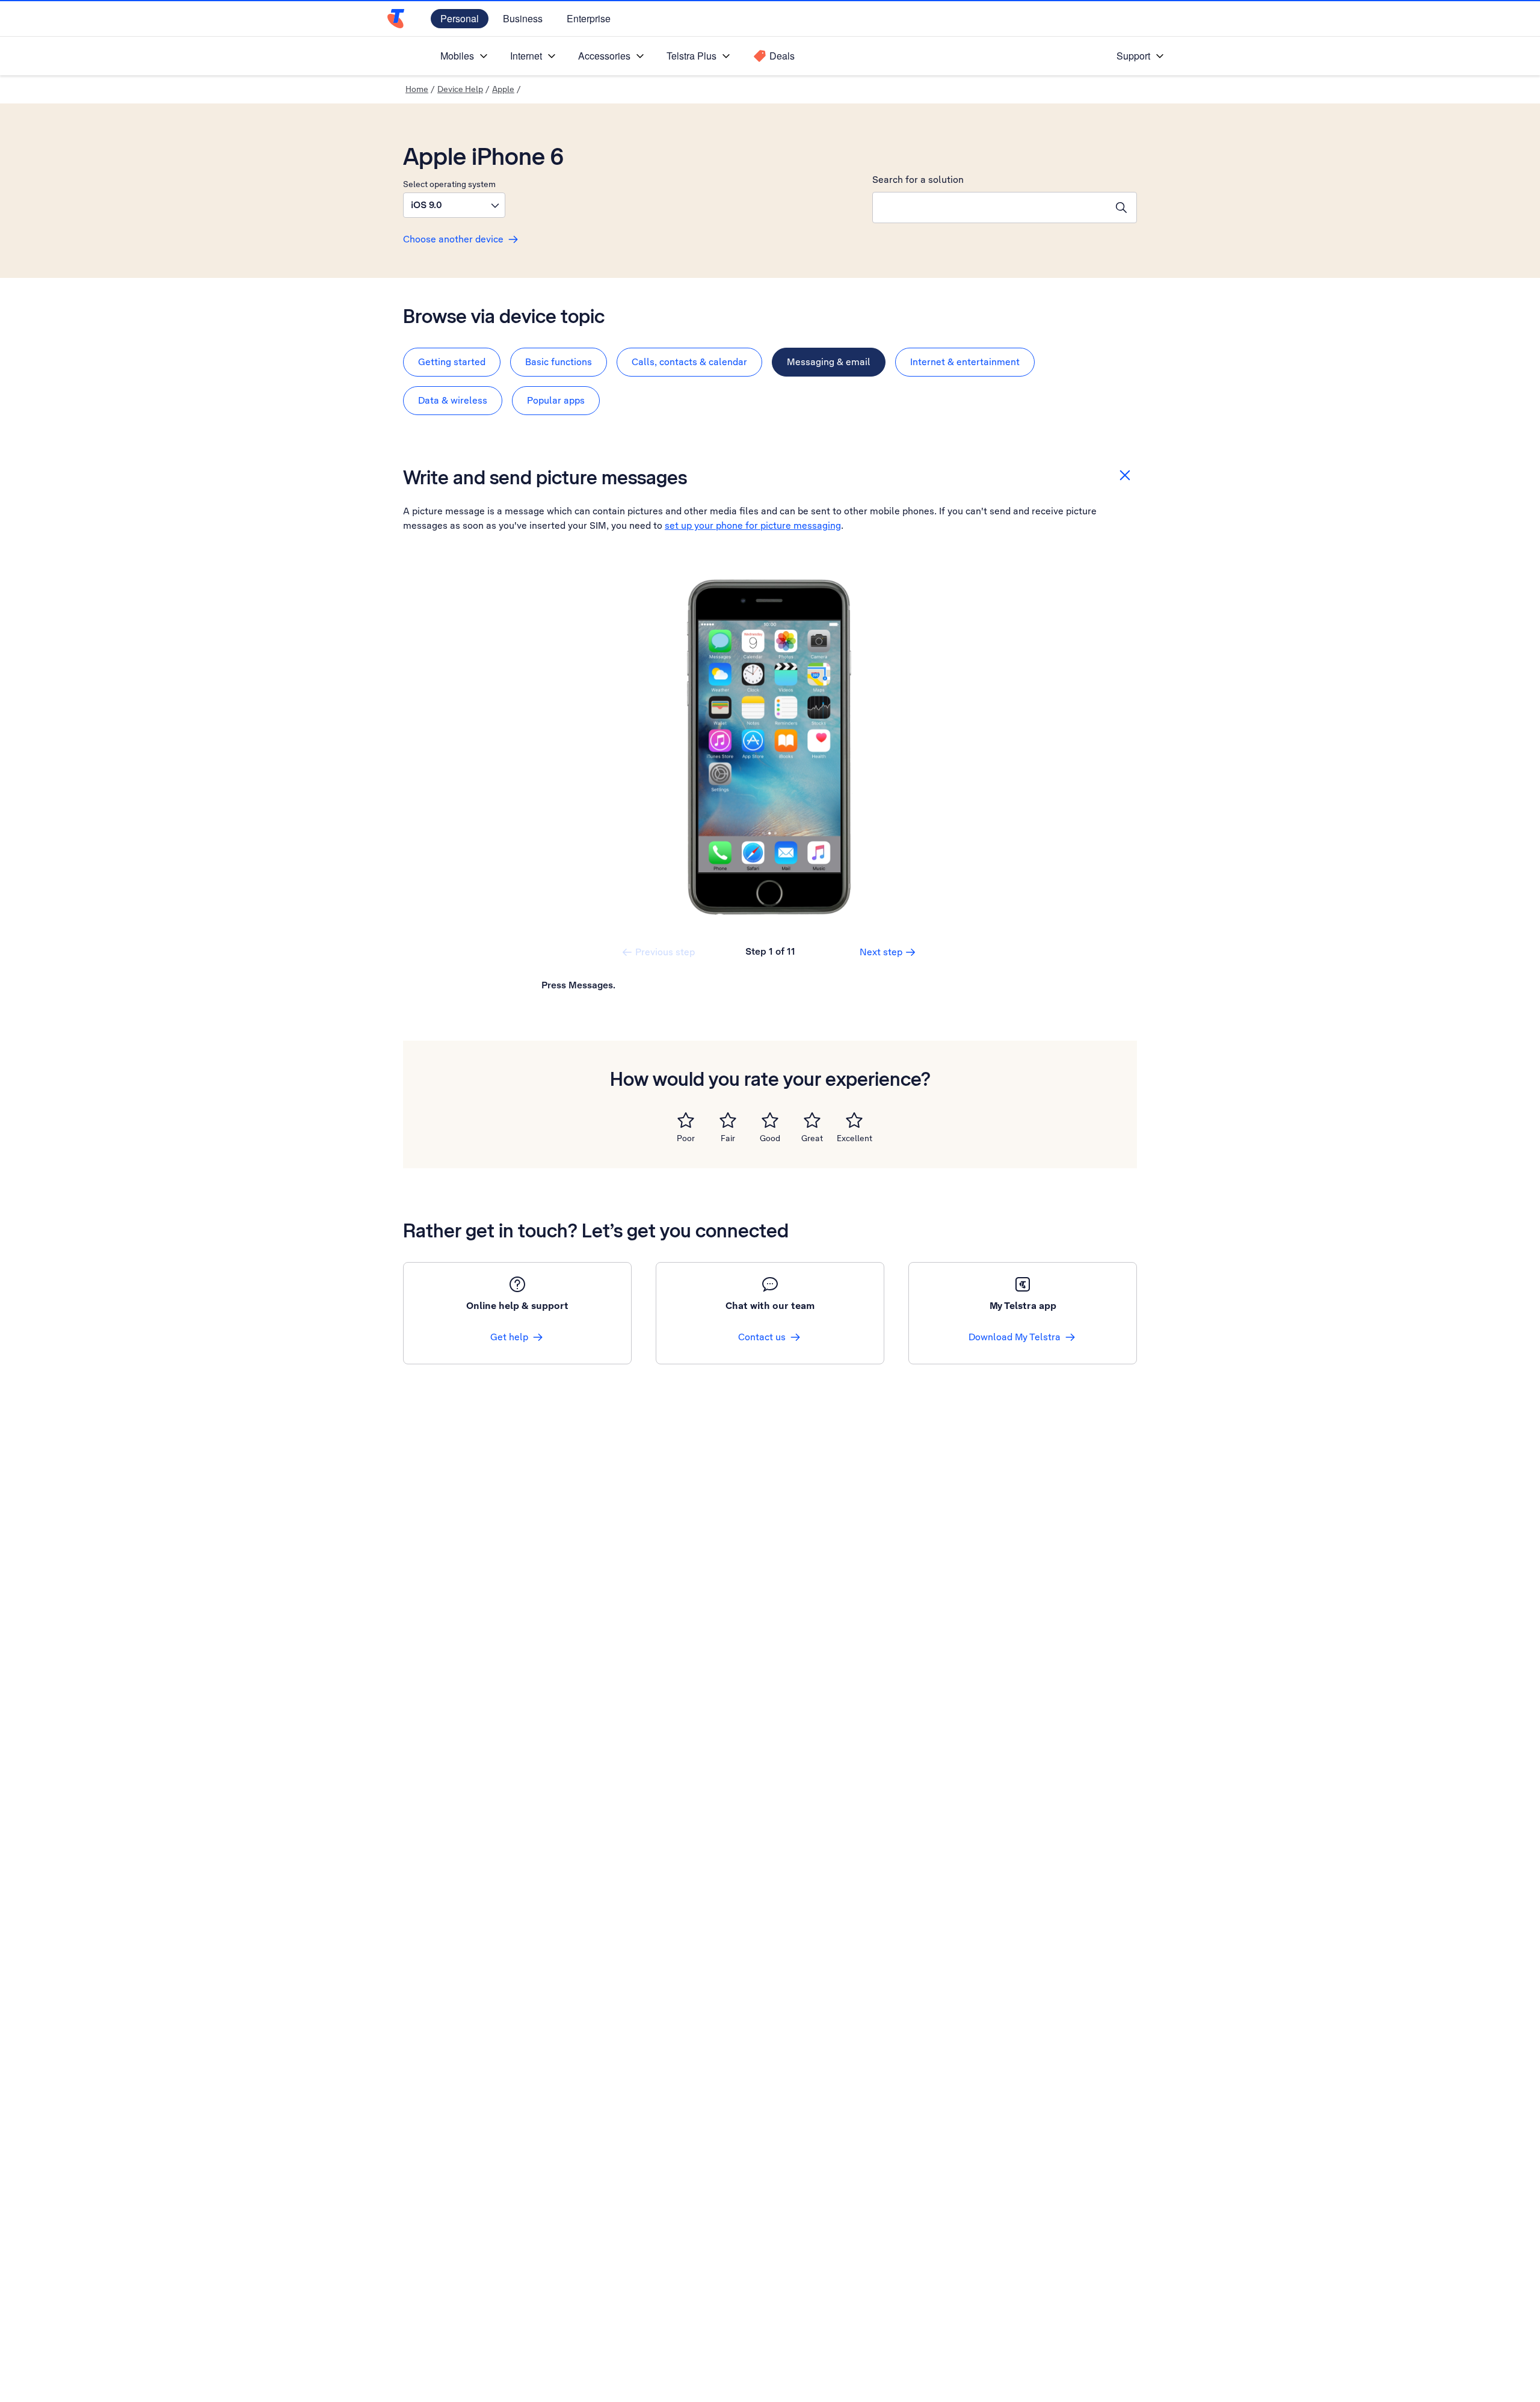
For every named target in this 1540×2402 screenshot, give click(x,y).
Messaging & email (829, 362)
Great (812, 1138)
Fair (728, 1138)
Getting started (452, 362)
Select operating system (449, 184)
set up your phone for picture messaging (753, 525)
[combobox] (990, 208)
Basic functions (559, 362)
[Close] (1125, 475)
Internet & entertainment (965, 362)
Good (770, 1138)
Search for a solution (918, 180)
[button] (454, 205)
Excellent (855, 1138)
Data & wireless (453, 400)
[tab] (452, 362)
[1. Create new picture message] (770, 747)
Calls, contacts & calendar (689, 362)
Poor (686, 1138)
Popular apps (556, 400)
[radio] (686, 1120)
